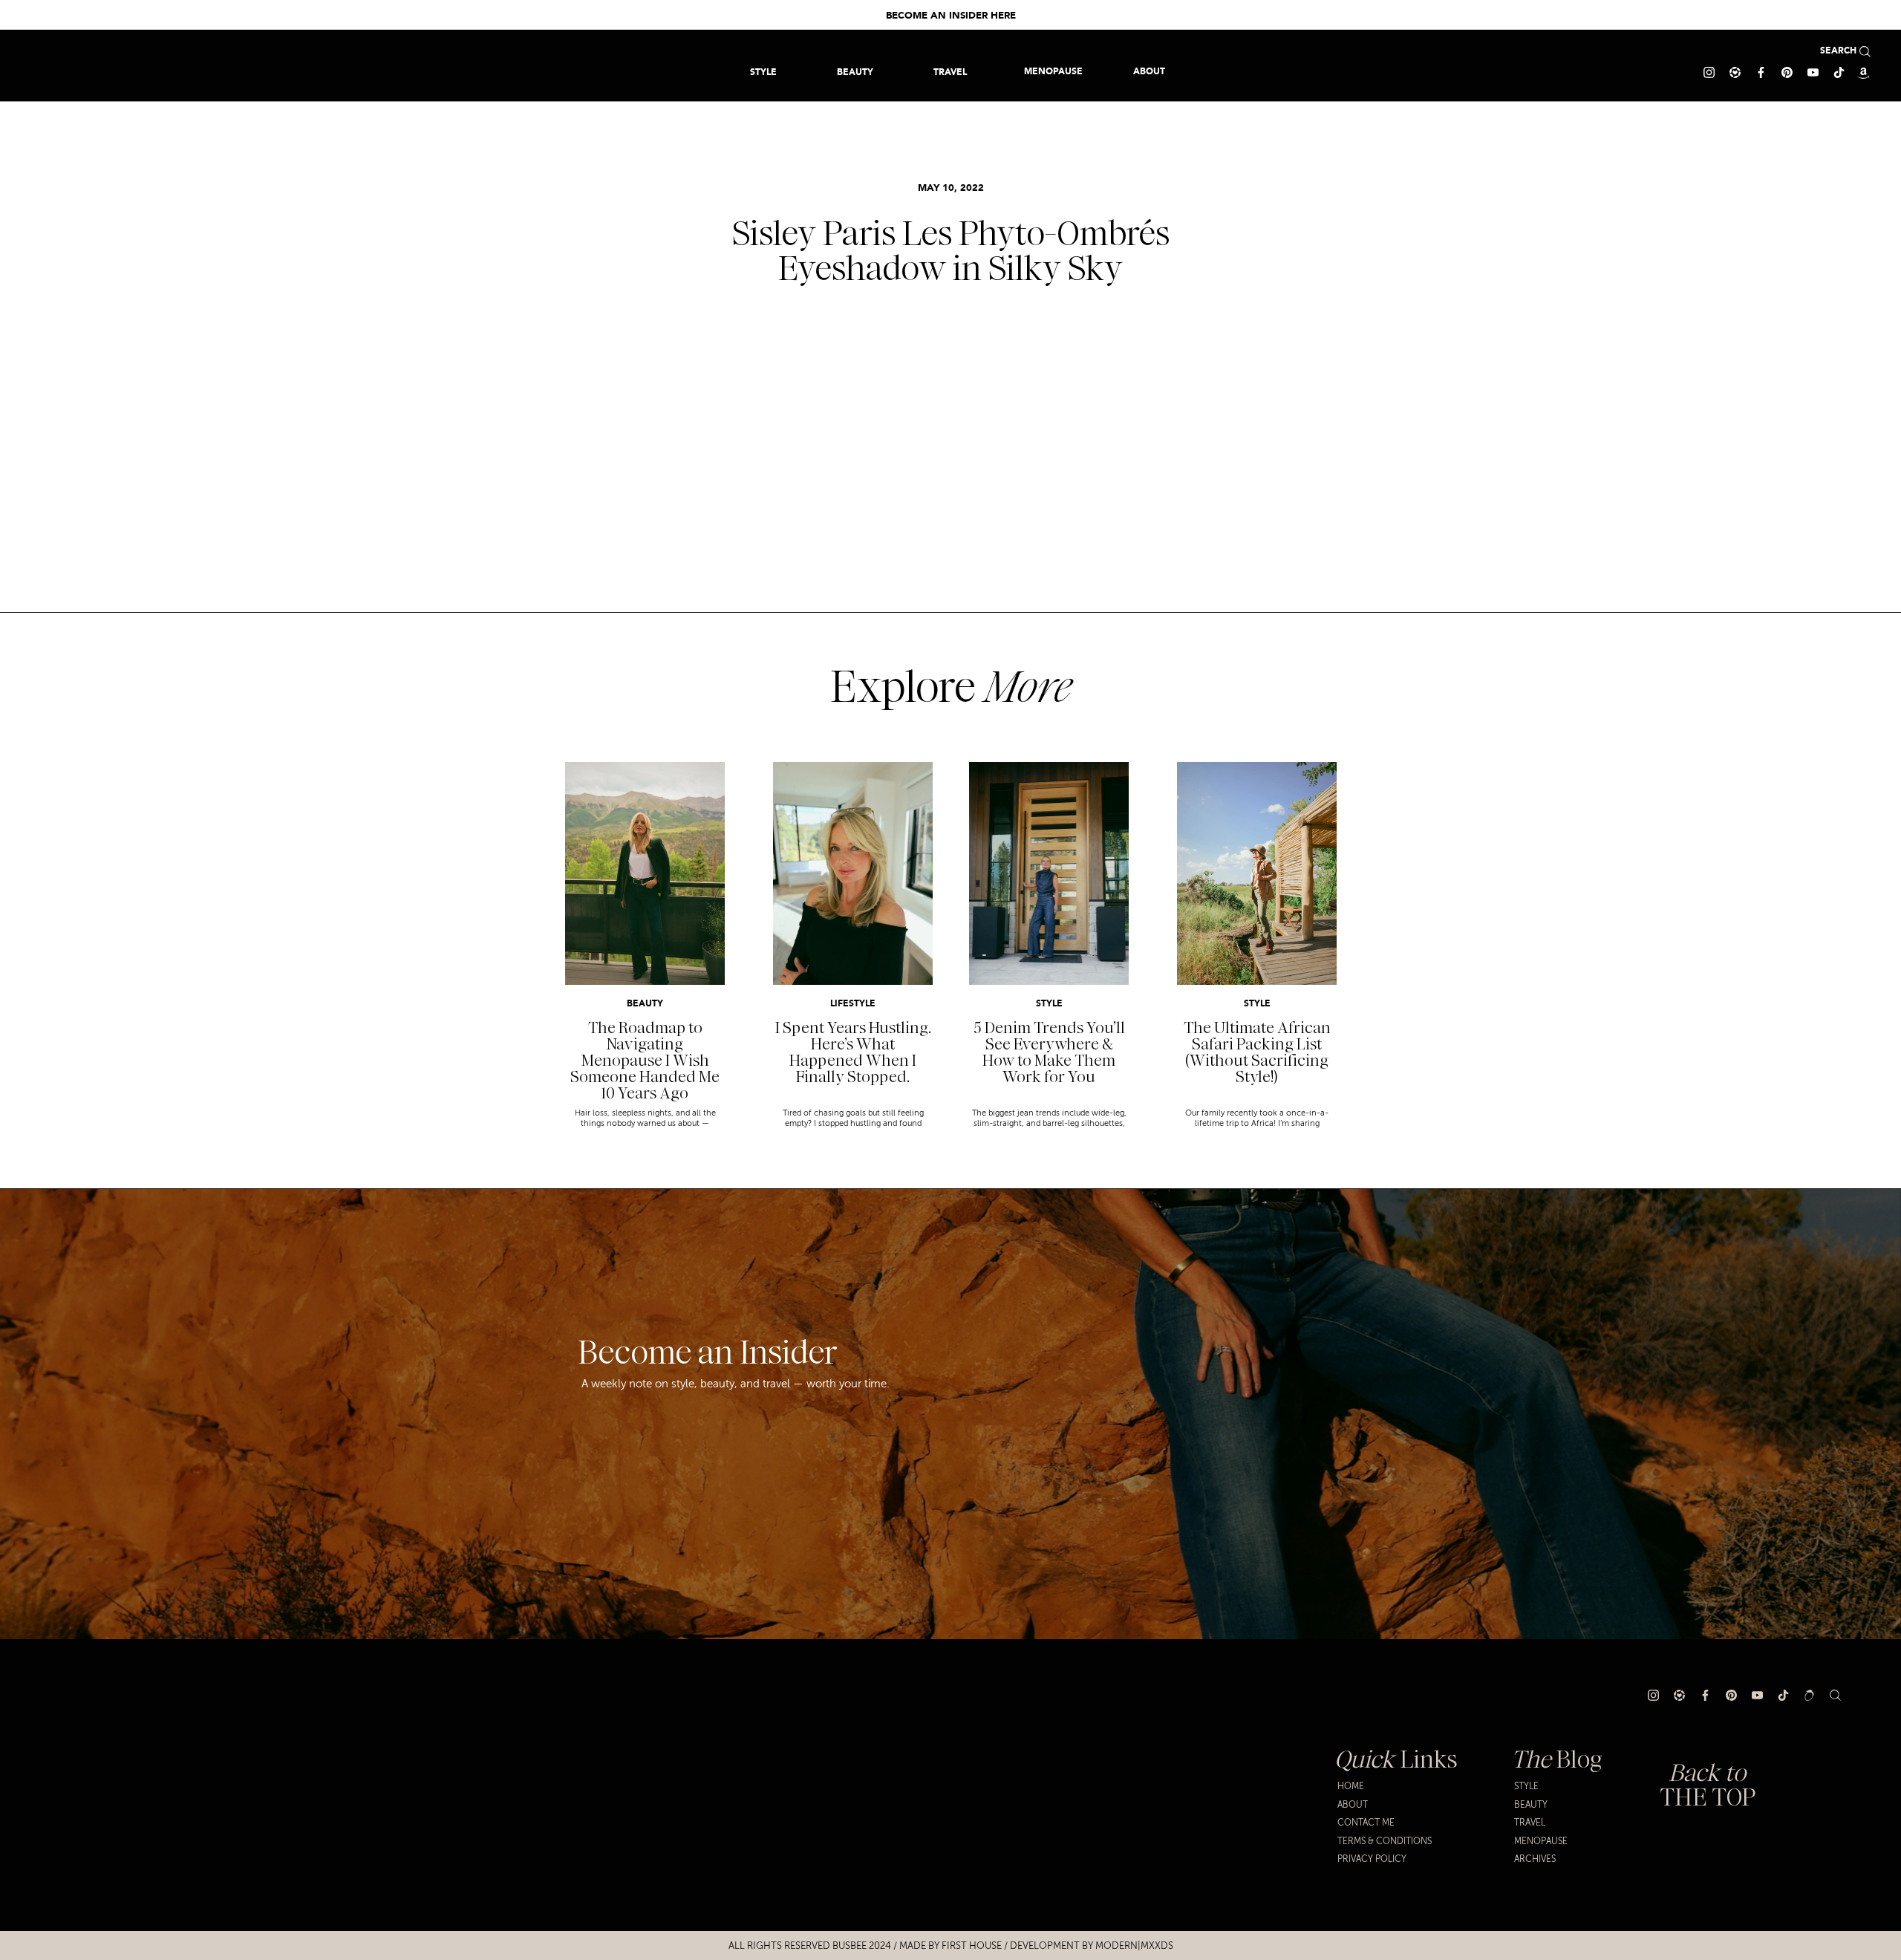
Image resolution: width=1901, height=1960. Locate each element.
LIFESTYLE (853, 1004)
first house (972, 1946)
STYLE (1049, 1004)
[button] (950, 72)
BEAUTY (645, 1004)
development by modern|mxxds (1092, 1946)
